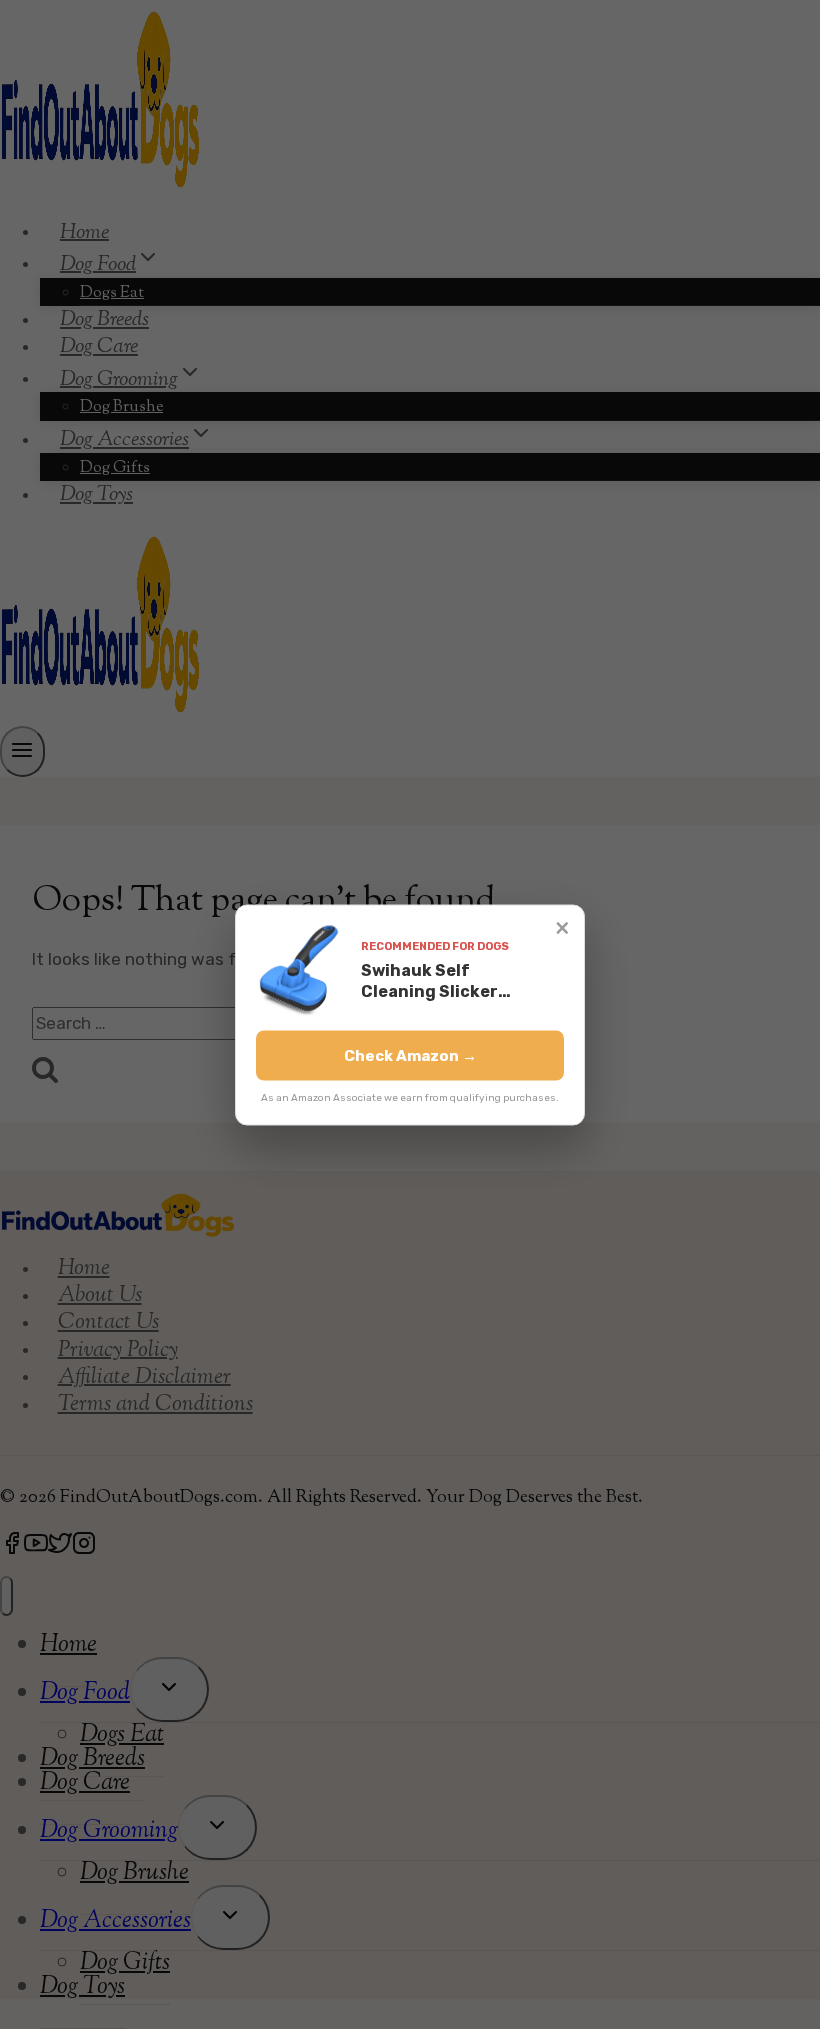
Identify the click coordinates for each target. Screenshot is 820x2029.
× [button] (562, 926)
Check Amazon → (410, 1055)
